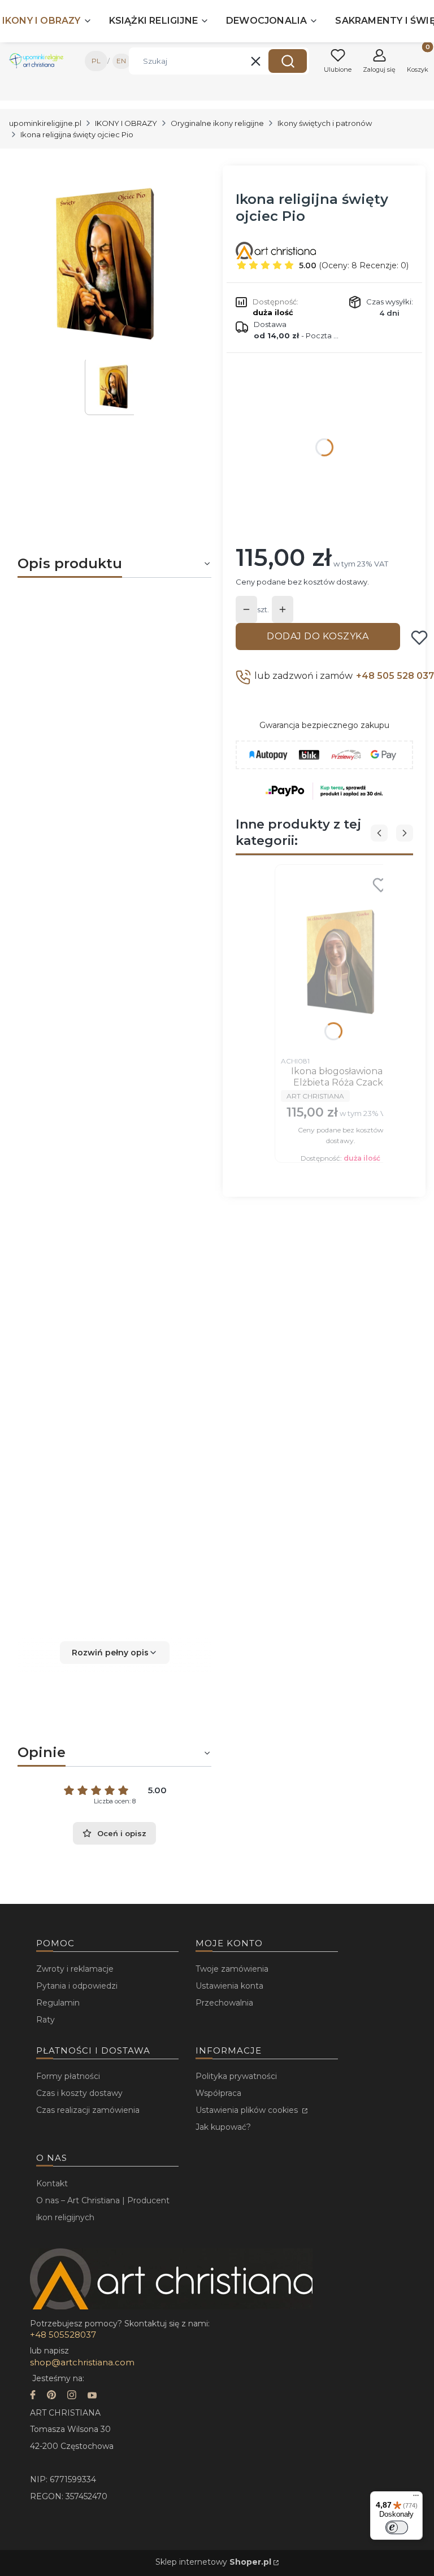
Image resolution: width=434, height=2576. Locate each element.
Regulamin (58, 2003)
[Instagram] (72, 2396)
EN (121, 61)
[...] (105, 263)
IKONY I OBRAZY (126, 123)
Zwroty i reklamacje (75, 1969)
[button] (288, 61)
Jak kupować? (223, 2127)
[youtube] (92, 2396)
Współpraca (218, 2093)
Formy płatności (68, 2076)
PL (96, 61)
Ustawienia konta (229, 1986)
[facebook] (33, 2396)
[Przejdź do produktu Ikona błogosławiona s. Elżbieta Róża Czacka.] (340, 961)
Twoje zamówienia (232, 1969)
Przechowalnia (224, 2003)
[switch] (397, 2527)
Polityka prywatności (236, 2076)
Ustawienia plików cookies (248, 2110)
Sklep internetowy (213, 2562)
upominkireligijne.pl (45, 123)
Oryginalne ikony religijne (217, 123)
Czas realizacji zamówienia (88, 2110)
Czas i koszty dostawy (79, 2093)
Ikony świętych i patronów (325, 123)
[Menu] (416, 2498)
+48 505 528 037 (395, 676)
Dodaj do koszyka (318, 636)
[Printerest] (51, 2396)
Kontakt (52, 2183)
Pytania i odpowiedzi (77, 1986)
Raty (45, 2020)
